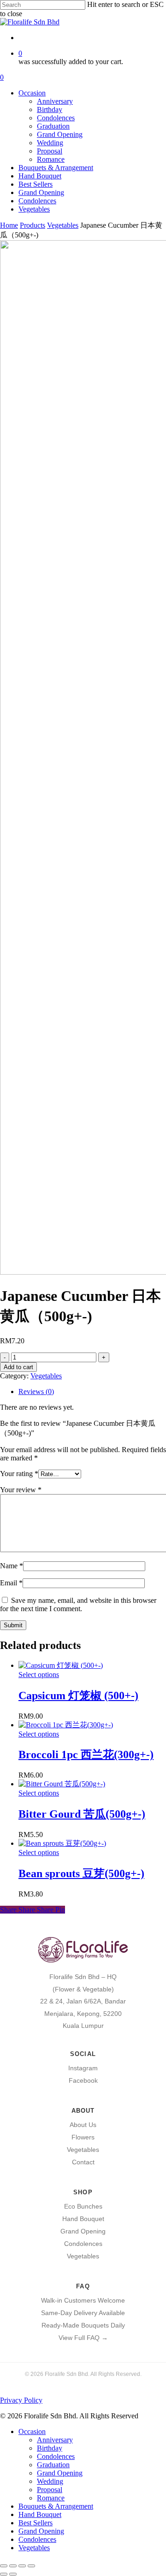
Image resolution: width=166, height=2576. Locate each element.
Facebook (83, 2080)
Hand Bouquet (83, 2219)
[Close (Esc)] (31, 2566)
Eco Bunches (83, 2206)
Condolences (83, 2244)
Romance (51, 2498)
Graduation (53, 2465)
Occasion (32, 2431)
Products (33, 225)
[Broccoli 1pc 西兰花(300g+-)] (66, 1725)
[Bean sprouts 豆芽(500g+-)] (62, 1843)
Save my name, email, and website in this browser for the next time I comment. (78, 1604)
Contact (83, 2162)
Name (12, 1566)
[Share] (22, 2566)
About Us (83, 2125)
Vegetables (63, 225)
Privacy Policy (21, 2400)
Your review (21, 1490)
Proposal (50, 2490)
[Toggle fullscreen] (13, 2566)
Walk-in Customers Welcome (83, 2300)
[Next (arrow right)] (13, 2574)
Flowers (83, 2137)
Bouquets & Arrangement (56, 2506)
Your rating (19, 1474)
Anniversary (55, 2440)
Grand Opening (83, 2231)
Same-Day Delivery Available (83, 2313)
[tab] (92, 1392)
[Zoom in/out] (4, 2566)
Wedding (50, 2481)
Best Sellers (36, 2523)
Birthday (50, 2448)
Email (11, 1583)
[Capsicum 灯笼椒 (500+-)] (61, 1665)
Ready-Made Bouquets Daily (83, 2325)
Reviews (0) (36, 1391)
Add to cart (18, 1367)
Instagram (83, 2068)
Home (9, 225)
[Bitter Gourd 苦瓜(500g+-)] (62, 1784)
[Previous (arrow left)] (4, 2574)
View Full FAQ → (83, 2338)
